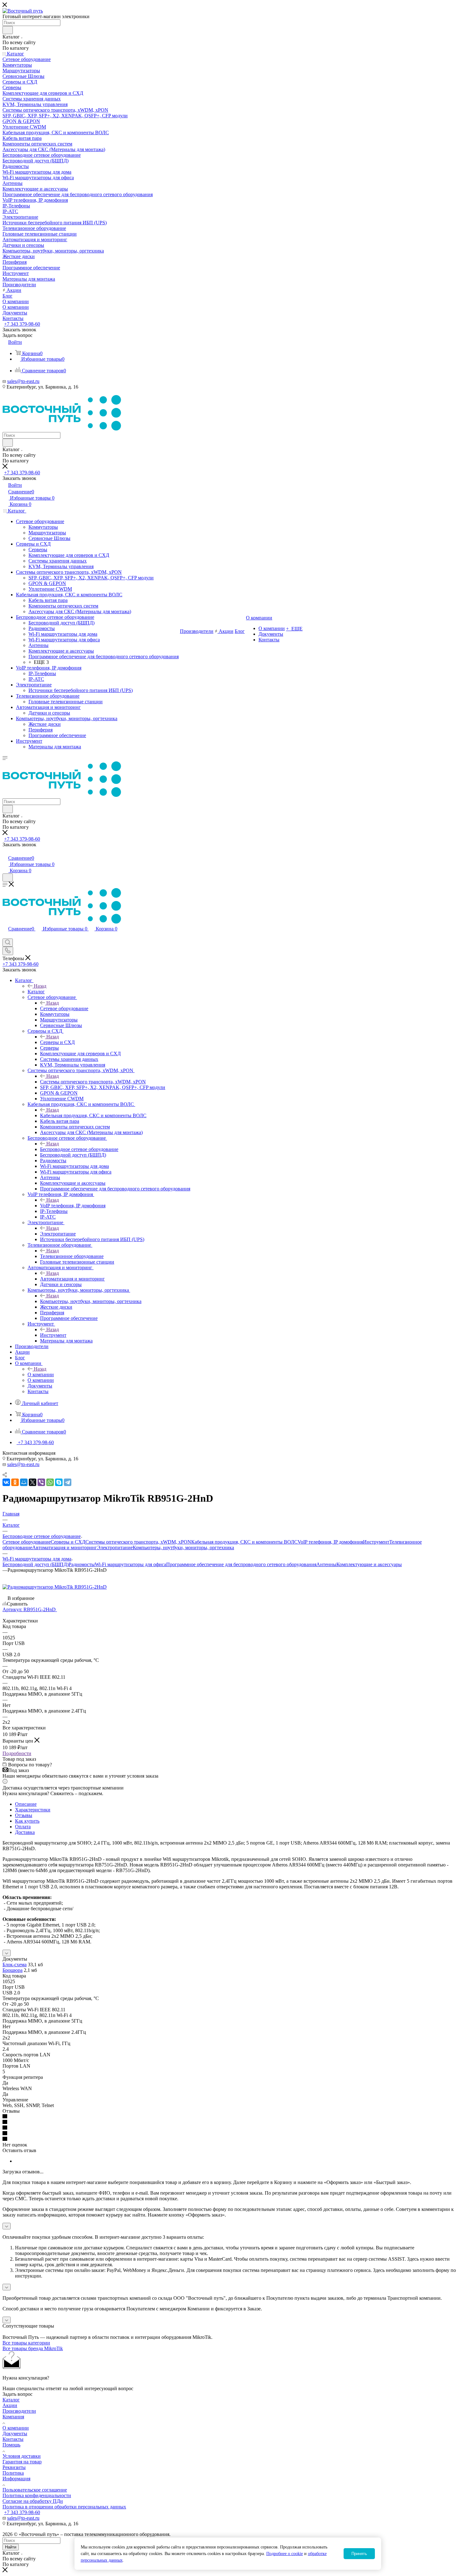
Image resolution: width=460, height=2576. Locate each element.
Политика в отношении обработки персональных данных (64, 2507)
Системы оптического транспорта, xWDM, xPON (93, 1082)
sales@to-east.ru (23, 381)
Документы (15, 2433)
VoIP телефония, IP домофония (73, 1206)
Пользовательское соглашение (35, 2490)
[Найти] (8, 30)
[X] (33, 1482)
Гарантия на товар (22, 2462)
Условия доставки (22, 2456)
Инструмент (53, 1335)
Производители (19, 2411)
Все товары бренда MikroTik (33, 2348)
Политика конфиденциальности (37, 2495)
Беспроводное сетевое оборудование (79, 1149)
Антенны (326, 1564)
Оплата (23, 1827)
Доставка (25, 1832)
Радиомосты (82, 1564)
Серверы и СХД (57, 1042)
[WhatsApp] (50, 1482)
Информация (16, 2479)
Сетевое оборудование (64, 1008)
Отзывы (24, 1815)
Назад (40, 986)
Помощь (11, 2445)
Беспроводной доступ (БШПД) (36, 1564)
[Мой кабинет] (5, 851)
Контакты (13, 2439)
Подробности (17, 1753)
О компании (41, 1375)
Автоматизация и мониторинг (72, 1279)
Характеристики (33, 1810)
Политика (13, 2473)
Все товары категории (26, 2343)
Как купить (27, 1821)
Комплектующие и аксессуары (369, 1564)
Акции (10, 2405)
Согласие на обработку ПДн (33, 2501)
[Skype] (59, 1482)
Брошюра (13, 1970)
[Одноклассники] (15, 1482)
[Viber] (41, 1482)
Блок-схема (15, 1965)
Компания (13, 2417)
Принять (359, 2554)
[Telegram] (68, 1482)
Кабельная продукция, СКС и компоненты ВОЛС (93, 1115)
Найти (11, 2547)
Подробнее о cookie (285, 2554)
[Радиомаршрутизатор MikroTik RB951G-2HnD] (55, 1587)
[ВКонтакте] (6, 1482)
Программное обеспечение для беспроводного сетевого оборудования (241, 1564)
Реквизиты (14, 2467)
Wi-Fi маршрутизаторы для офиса (130, 1564)
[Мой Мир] (24, 1482)
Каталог (36, 992)
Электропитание (58, 1234)
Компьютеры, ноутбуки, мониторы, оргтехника (91, 1301)
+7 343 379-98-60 (22, 324)
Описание (26, 1804)
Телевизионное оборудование (72, 1256)
